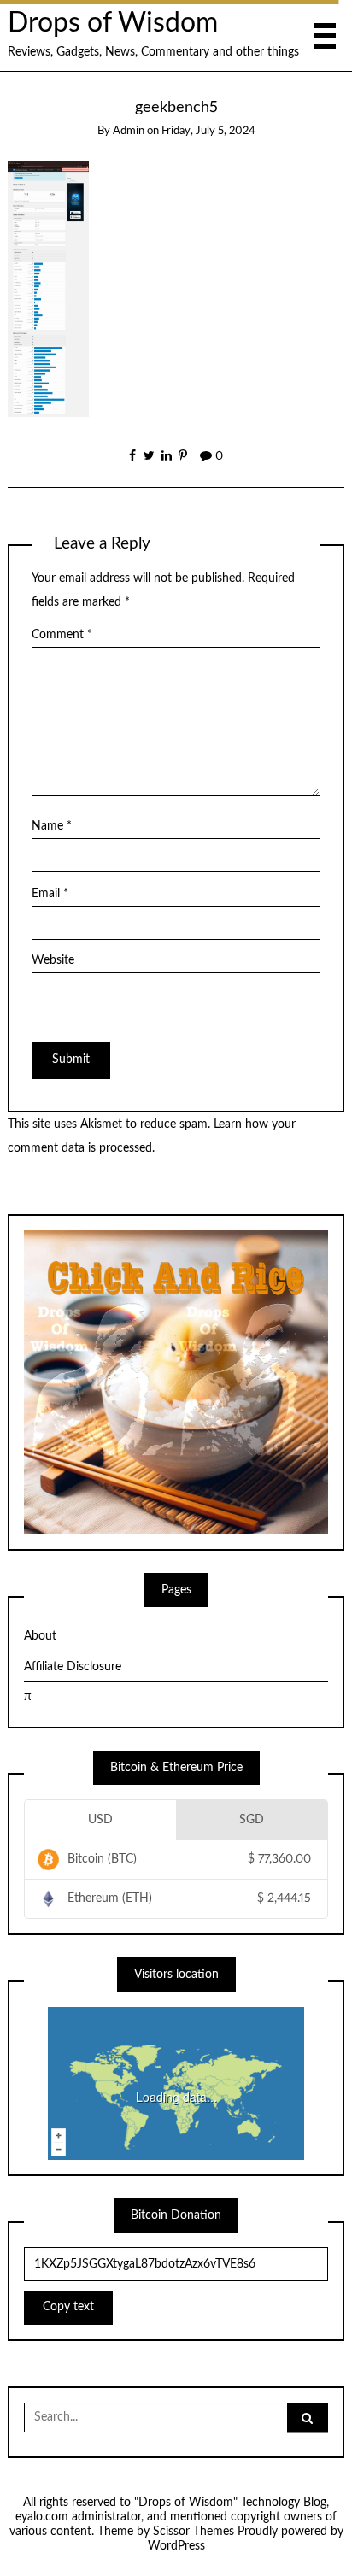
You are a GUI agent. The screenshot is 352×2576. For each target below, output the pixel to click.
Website (53, 960)
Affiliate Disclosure (73, 1667)
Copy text (68, 2307)
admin (129, 131)
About (40, 1636)
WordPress (176, 2546)
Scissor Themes (194, 2532)
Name (52, 826)
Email (50, 894)
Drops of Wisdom (113, 23)
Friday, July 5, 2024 (208, 131)
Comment (62, 635)
